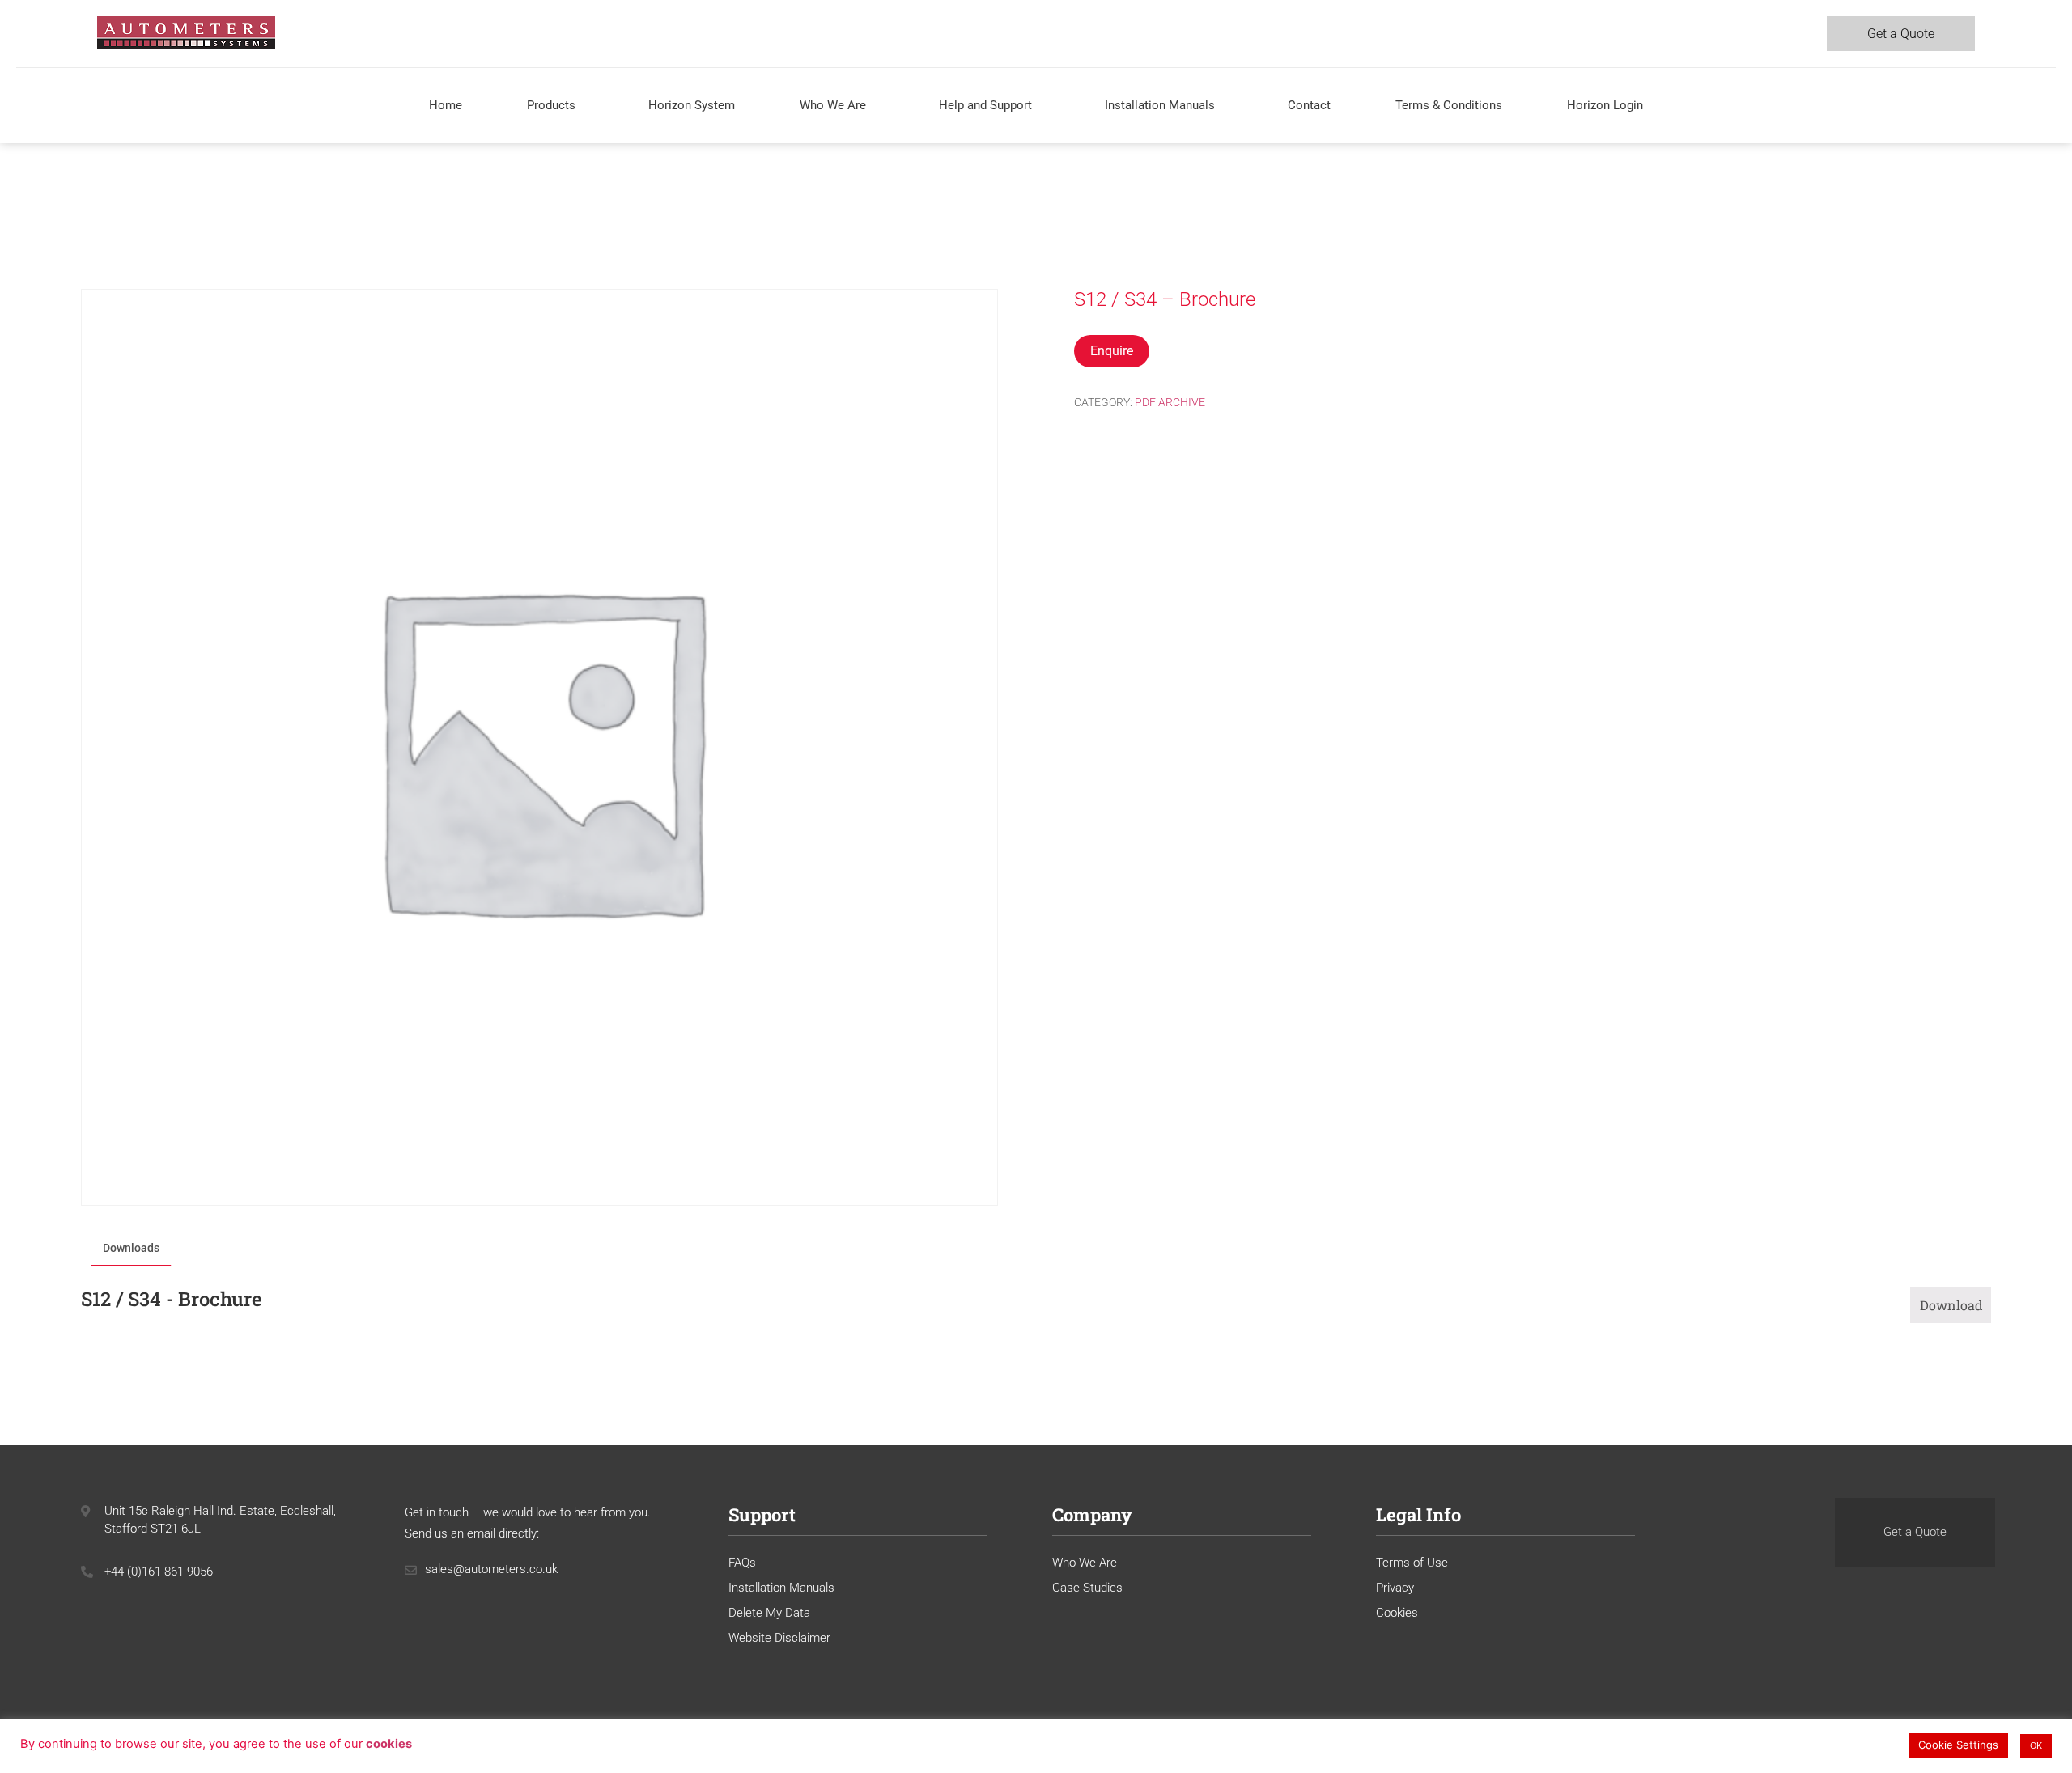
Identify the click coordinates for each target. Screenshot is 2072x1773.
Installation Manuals (1160, 105)
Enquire (1112, 351)
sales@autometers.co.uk (491, 1569)
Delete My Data (769, 1613)
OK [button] (2036, 1745)
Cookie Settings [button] (1958, 1745)
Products (551, 105)
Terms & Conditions (1449, 105)
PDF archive (1170, 402)
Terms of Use (1412, 1563)
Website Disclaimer (779, 1638)
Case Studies (1087, 1588)
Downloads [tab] (131, 1248)
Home (446, 105)
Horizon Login (1605, 105)
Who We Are (833, 105)
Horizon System (692, 105)
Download (1951, 1305)
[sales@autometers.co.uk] (411, 1570)
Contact (1309, 105)
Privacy (1395, 1588)
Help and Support (985, 105)
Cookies (1397, 1613)
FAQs (742, 1563)
